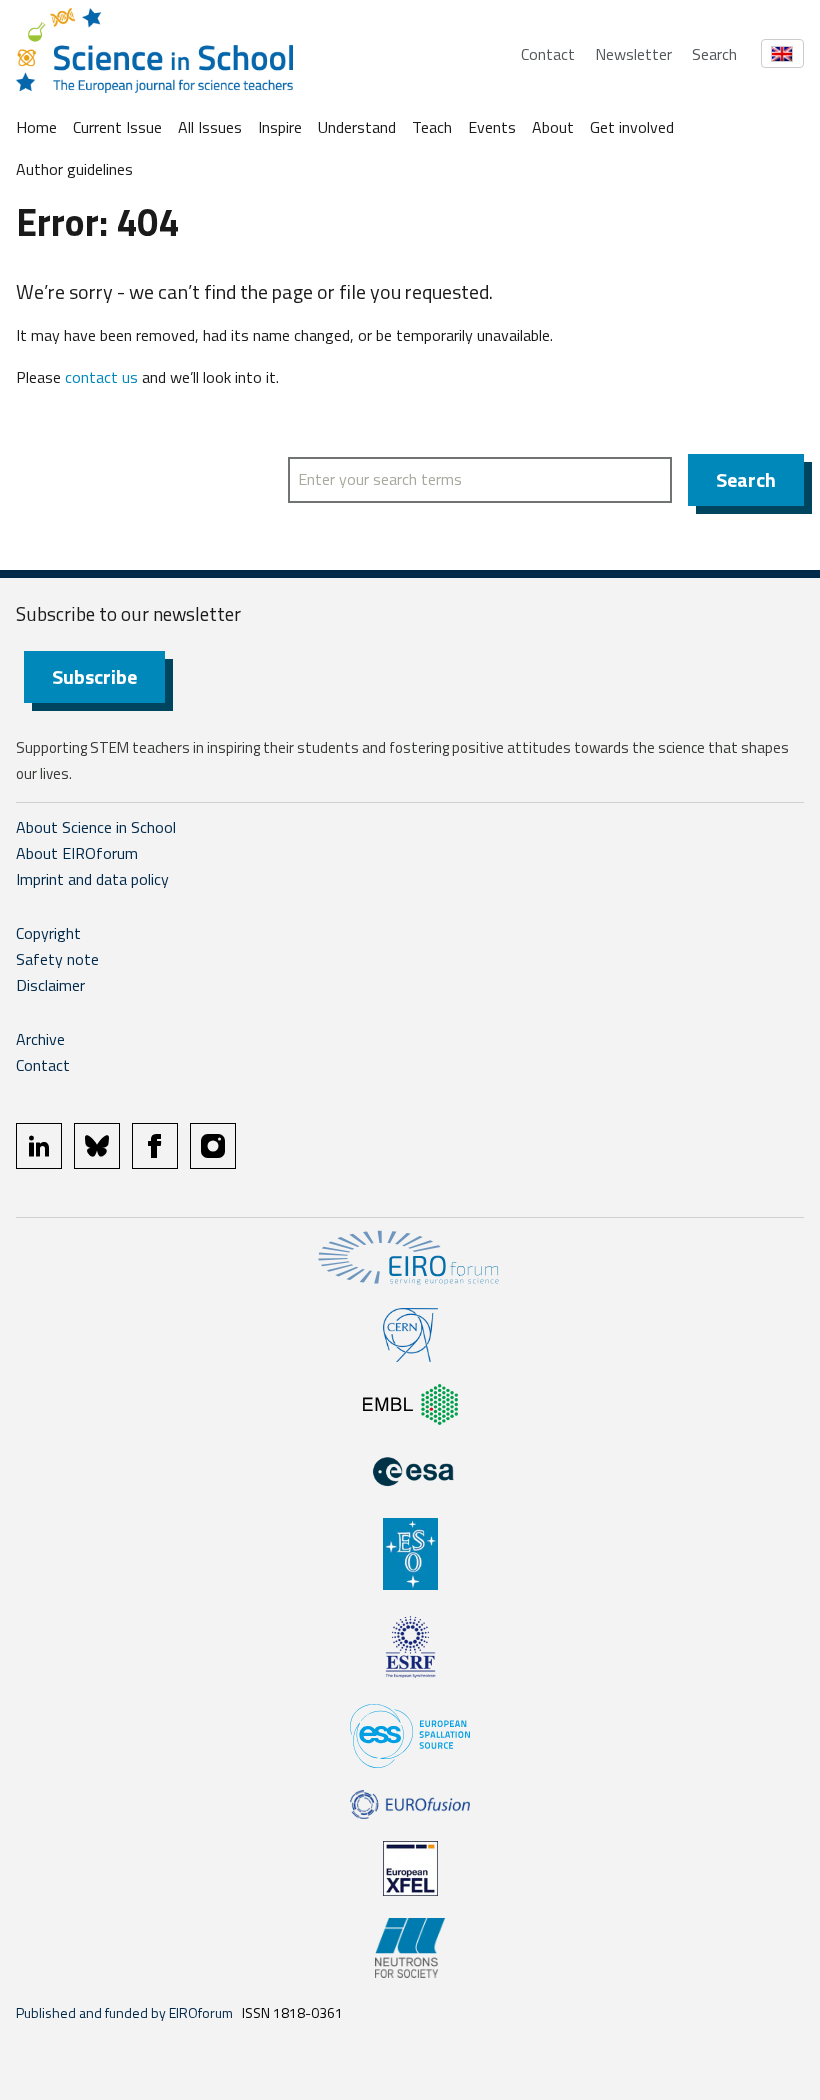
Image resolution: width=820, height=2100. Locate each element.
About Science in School (96, 827)
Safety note (57, 959)
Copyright (48, 933)
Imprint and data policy (92, 879)
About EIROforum (77, 853)
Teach (432, 127)
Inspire (280, 127)
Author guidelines (74, 169)
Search (714, 54)
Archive (40, 1039)
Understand (357, 127)
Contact (548, 54)
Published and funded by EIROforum (124, 2012)
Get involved (632, 127)
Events (492, 127)
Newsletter (633, 54)
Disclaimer (50, 985)
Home (36, 127)
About (553, 127)
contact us (101, 377)
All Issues (210, 127)
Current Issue (117, 127)
